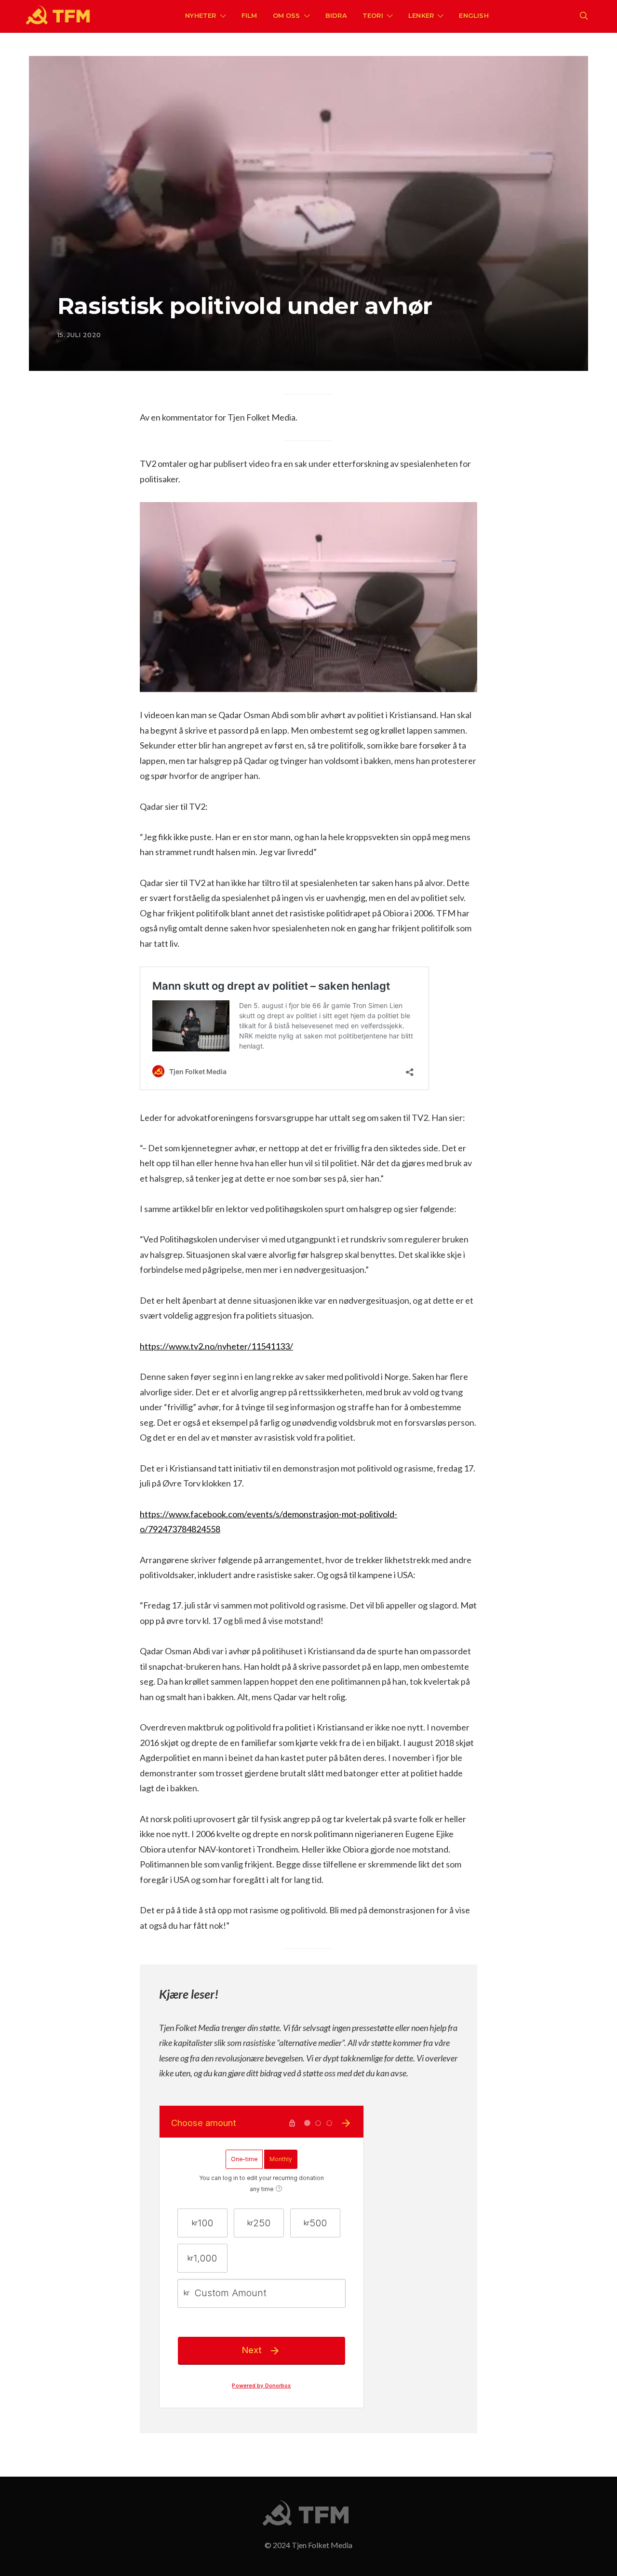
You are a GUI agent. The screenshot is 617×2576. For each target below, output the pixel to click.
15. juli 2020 (79, 335)
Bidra (336, 15)
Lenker (421, 15)
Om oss (287, 15)
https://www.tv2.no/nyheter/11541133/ (216, 1346)
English (474, 15)
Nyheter (201, 15)
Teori (373, 15)
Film (249, 15)
